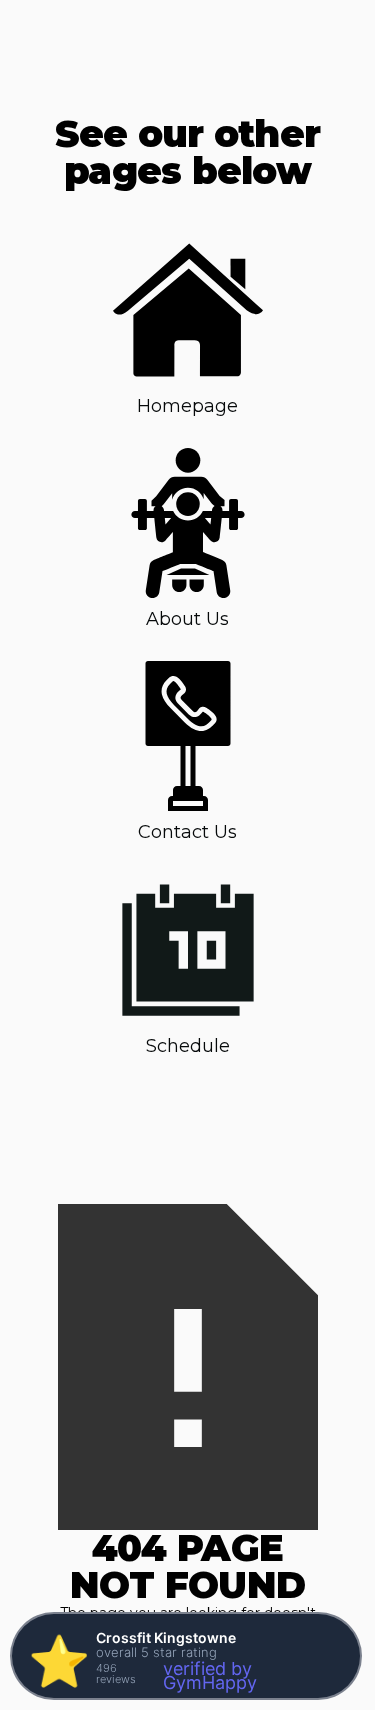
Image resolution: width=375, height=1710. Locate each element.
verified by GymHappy (210, 1675)
